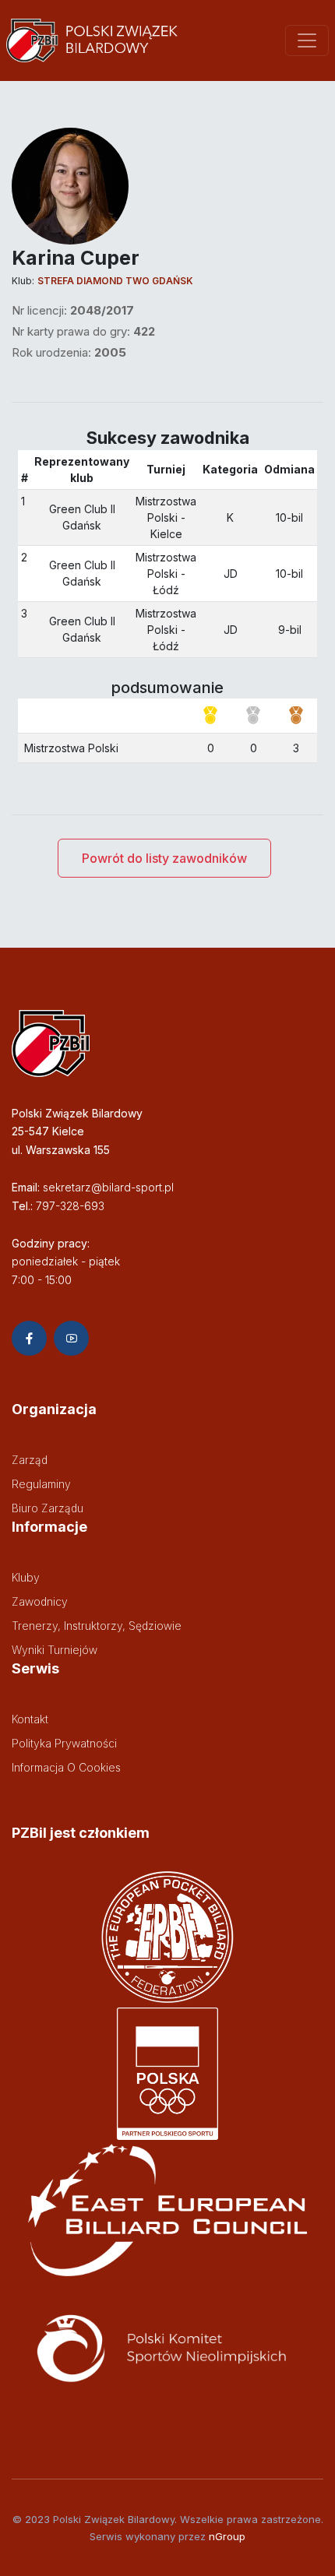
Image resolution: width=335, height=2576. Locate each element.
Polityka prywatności (64, 1743)
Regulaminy (41, 1484)
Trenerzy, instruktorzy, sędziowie (97, 1626)
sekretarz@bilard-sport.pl (108, 1187)
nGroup (227, 2536)
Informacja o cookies (66, 1767)
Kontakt (30, 1719)
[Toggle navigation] (307, 40)
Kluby (26, 1577)
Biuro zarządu (48, 1508)
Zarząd (30, 1460)
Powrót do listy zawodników (164, 858)
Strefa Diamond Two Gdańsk (115, 281)
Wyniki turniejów (55, 1650)
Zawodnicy (40, 1601)
